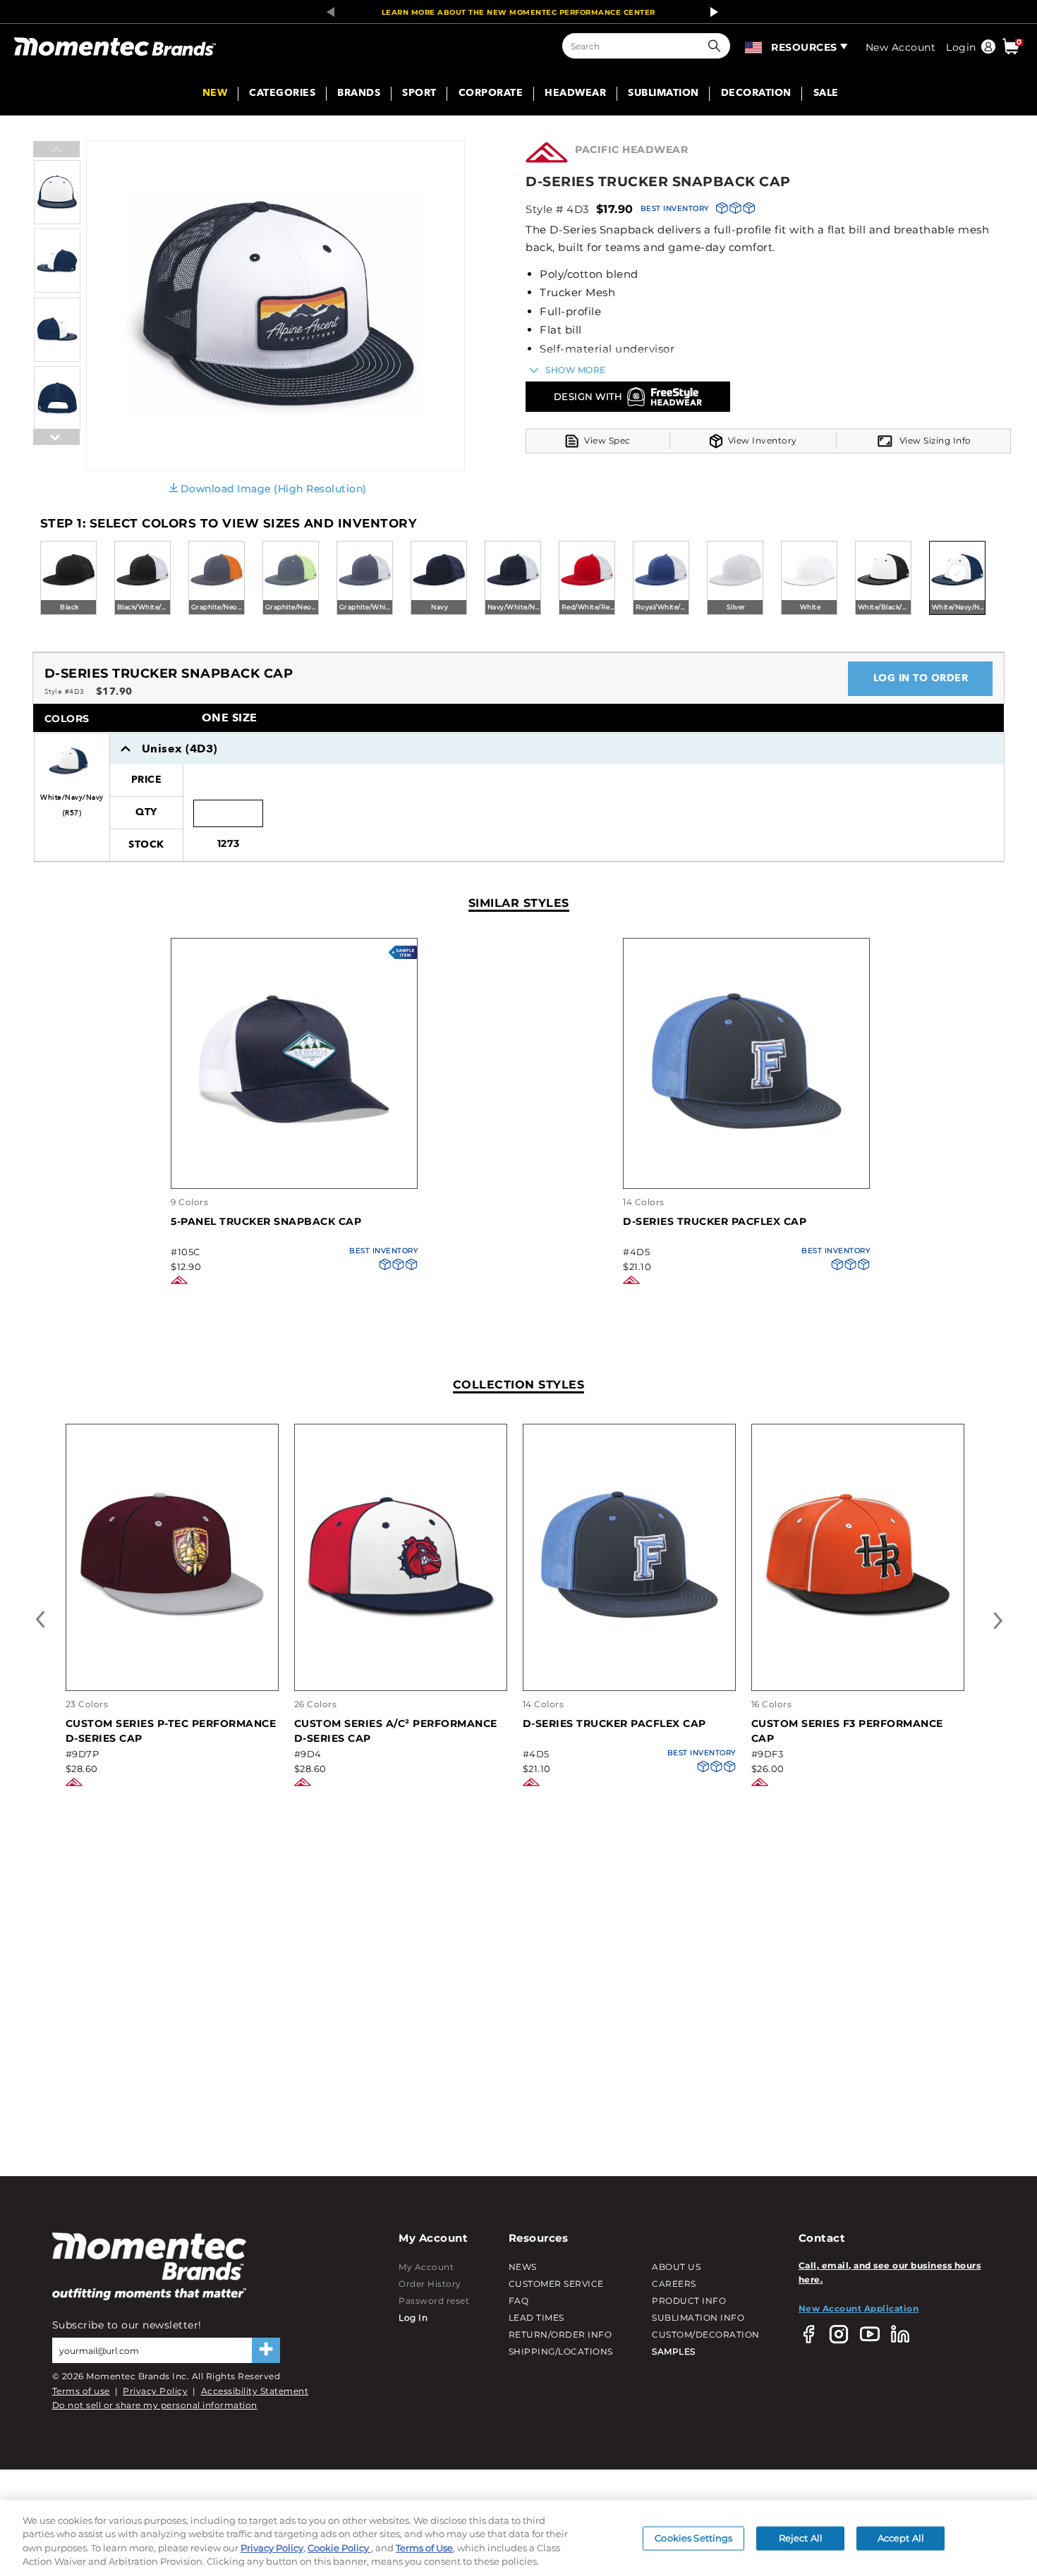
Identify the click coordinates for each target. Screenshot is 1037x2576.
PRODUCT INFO (689, 2301)
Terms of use (81, 2391)
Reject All (801, 2538)
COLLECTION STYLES (519, 1385)
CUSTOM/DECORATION (706, 2334)
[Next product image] (56, 472)
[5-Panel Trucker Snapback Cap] (294, 1174)
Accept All (901, 2538)
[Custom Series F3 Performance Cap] (858, 1660)
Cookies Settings (693, 2538)
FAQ (519, 2301)
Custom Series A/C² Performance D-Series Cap (396, 1731)
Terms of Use (424, 2548)
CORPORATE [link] (491, 94)
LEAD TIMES (536, 2318)
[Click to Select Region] (754, 46)
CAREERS (674, 2284)
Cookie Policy (339, 2548)
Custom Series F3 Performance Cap (847, 1731)
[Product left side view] (57, 289)
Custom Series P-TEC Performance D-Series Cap (171, 1731)
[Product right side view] (57, 359)
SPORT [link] (419, 94)
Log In (413, 2318)
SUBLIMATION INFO (698, 2318)
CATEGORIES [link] (282, 94)
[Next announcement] (710, 12)
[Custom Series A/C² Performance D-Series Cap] (401, 1660)
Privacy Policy (155, 2391)
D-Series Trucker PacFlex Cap (715, 1221)
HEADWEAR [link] (575, 94)
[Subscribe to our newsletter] (266, 2350)
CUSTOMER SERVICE (556, 2284)
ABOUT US (676, 2267)
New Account (901, 47)
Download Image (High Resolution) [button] (274, 489)
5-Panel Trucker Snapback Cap (266, 1221)
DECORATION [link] (756, 94)
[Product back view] (57, 427)
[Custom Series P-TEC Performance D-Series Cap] (172, 1660)
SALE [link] (826, 94)
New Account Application (859, 2308)
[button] (717, 46)
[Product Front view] (57, 221)
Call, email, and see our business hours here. (890, 2272)
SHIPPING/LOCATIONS (561, 2351)
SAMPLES (674, 2351)
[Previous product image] (56, 150)
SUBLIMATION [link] (663, 94)
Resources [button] (804, 47)
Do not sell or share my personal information (155, 2405)
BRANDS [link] (359, 94)
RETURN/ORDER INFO (560, 2334)
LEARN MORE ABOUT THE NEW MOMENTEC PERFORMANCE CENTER (518, 12)
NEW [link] (215, 94)
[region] (518, 2538)
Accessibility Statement (255, 2391)
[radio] (68, 579)
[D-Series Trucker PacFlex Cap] (746, 1174)
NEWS (523, 2267)
